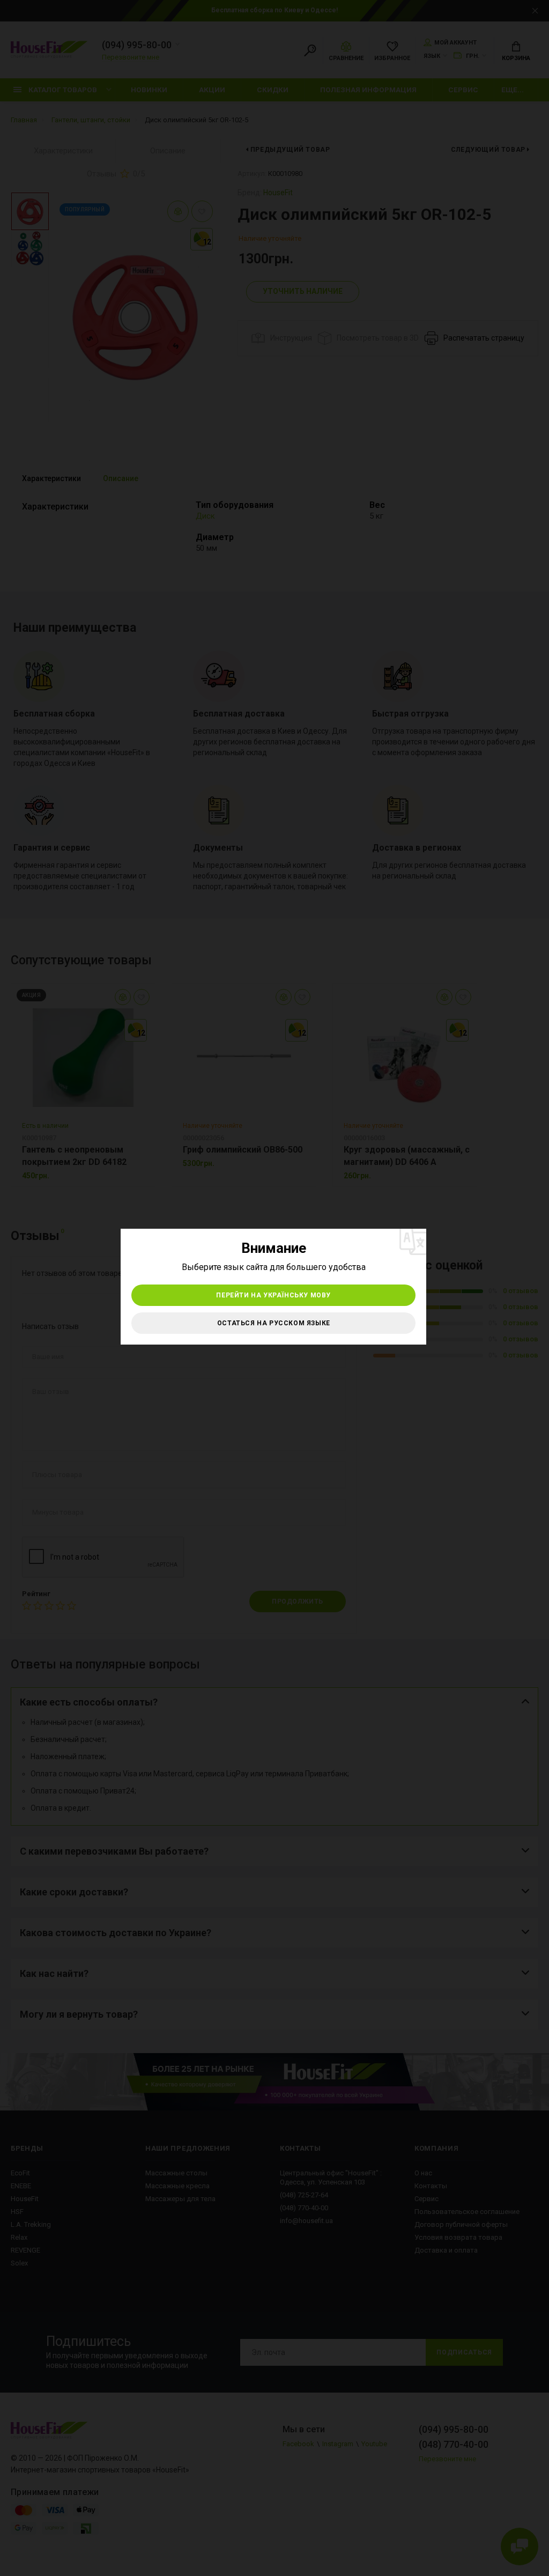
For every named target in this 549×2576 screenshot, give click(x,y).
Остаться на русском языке (274, 1323)
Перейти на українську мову (273, 1295)
